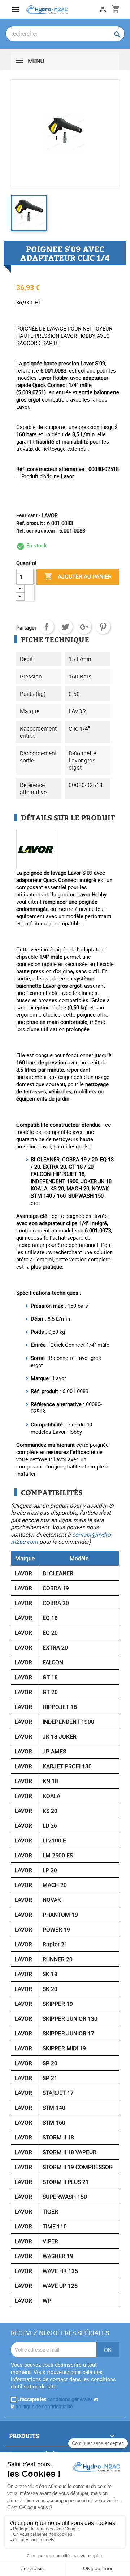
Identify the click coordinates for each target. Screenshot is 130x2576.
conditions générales (70, 2399)
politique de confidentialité (44, 2407)
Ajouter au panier (78, 576)
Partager (47, 627)
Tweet (65, 627)
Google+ (84, 627)
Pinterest (103, 627)
